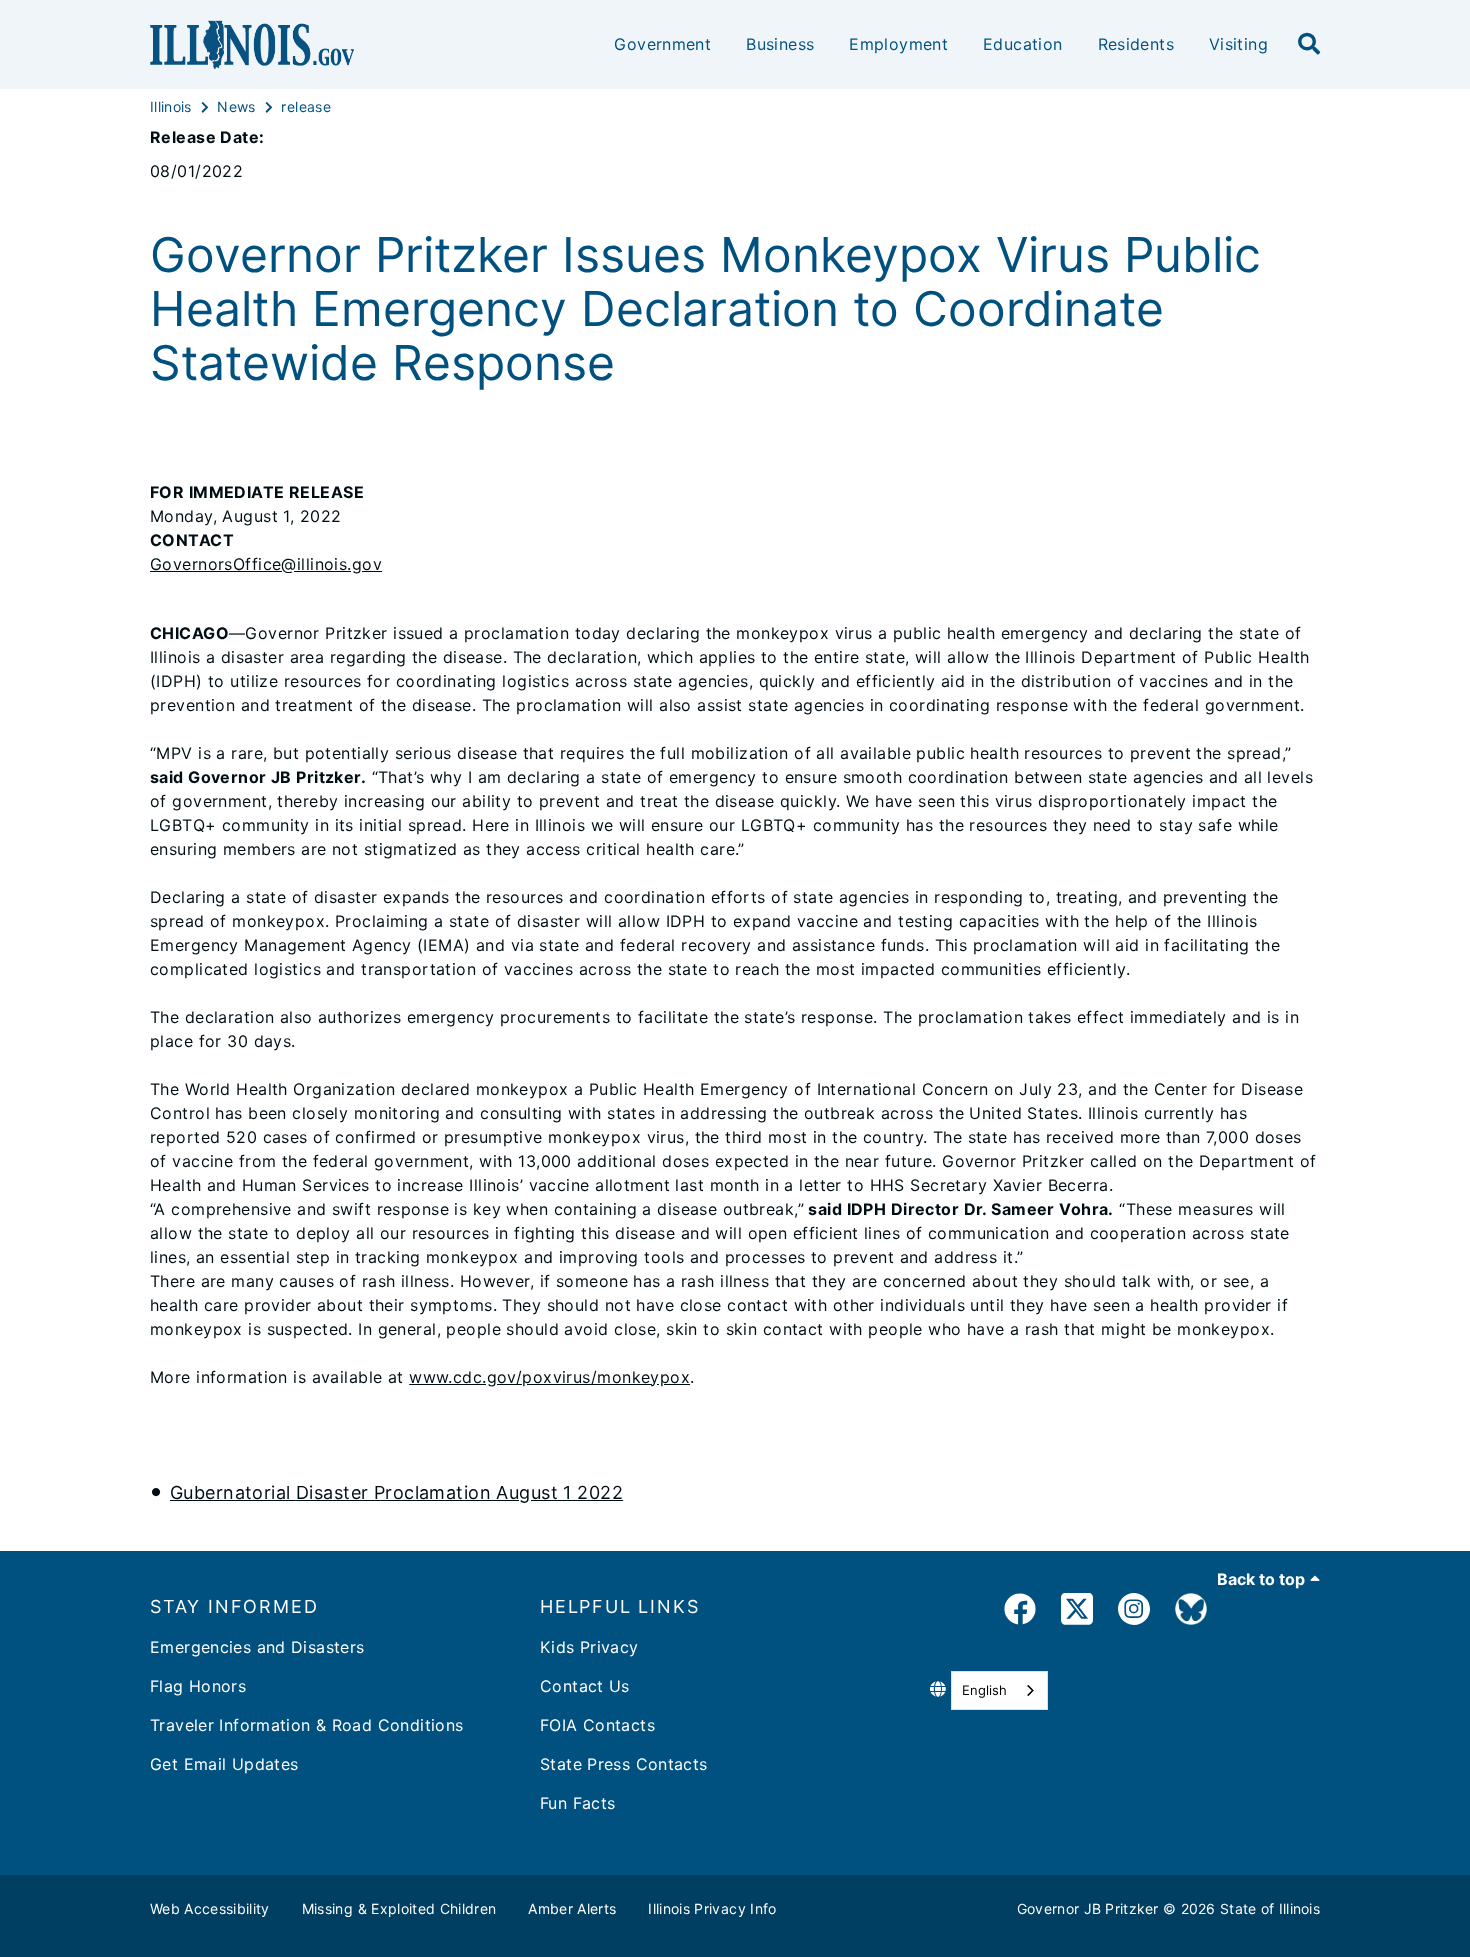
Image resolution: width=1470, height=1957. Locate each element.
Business (780, 44)
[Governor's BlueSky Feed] (1191, 1612)
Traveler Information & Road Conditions (306, 1725)
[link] (1020, 1612)
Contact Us (585, 1686)
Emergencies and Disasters (257, 1647)
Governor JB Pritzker (1088, 1908)
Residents (1136, 44)
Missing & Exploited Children (399, 1908)
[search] (1309, 45)
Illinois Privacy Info (712, 1908)
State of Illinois (1270, 1908)
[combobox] (999, 1690)
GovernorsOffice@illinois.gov (266, 564)
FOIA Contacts (597, 1725)
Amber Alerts (572, 1908)
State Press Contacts (624, 1764)
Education (1022, 44)
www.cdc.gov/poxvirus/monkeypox (549, 1377)
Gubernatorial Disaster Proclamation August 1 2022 (396, 1492)
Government (662, 44)
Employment (898, 44)
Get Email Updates (224, 1764)
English (984, 1690)
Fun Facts (577, 1803)
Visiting (1238, 44)
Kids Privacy (589, 1647)
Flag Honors (198, 1686)
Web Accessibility (210, 1908)
